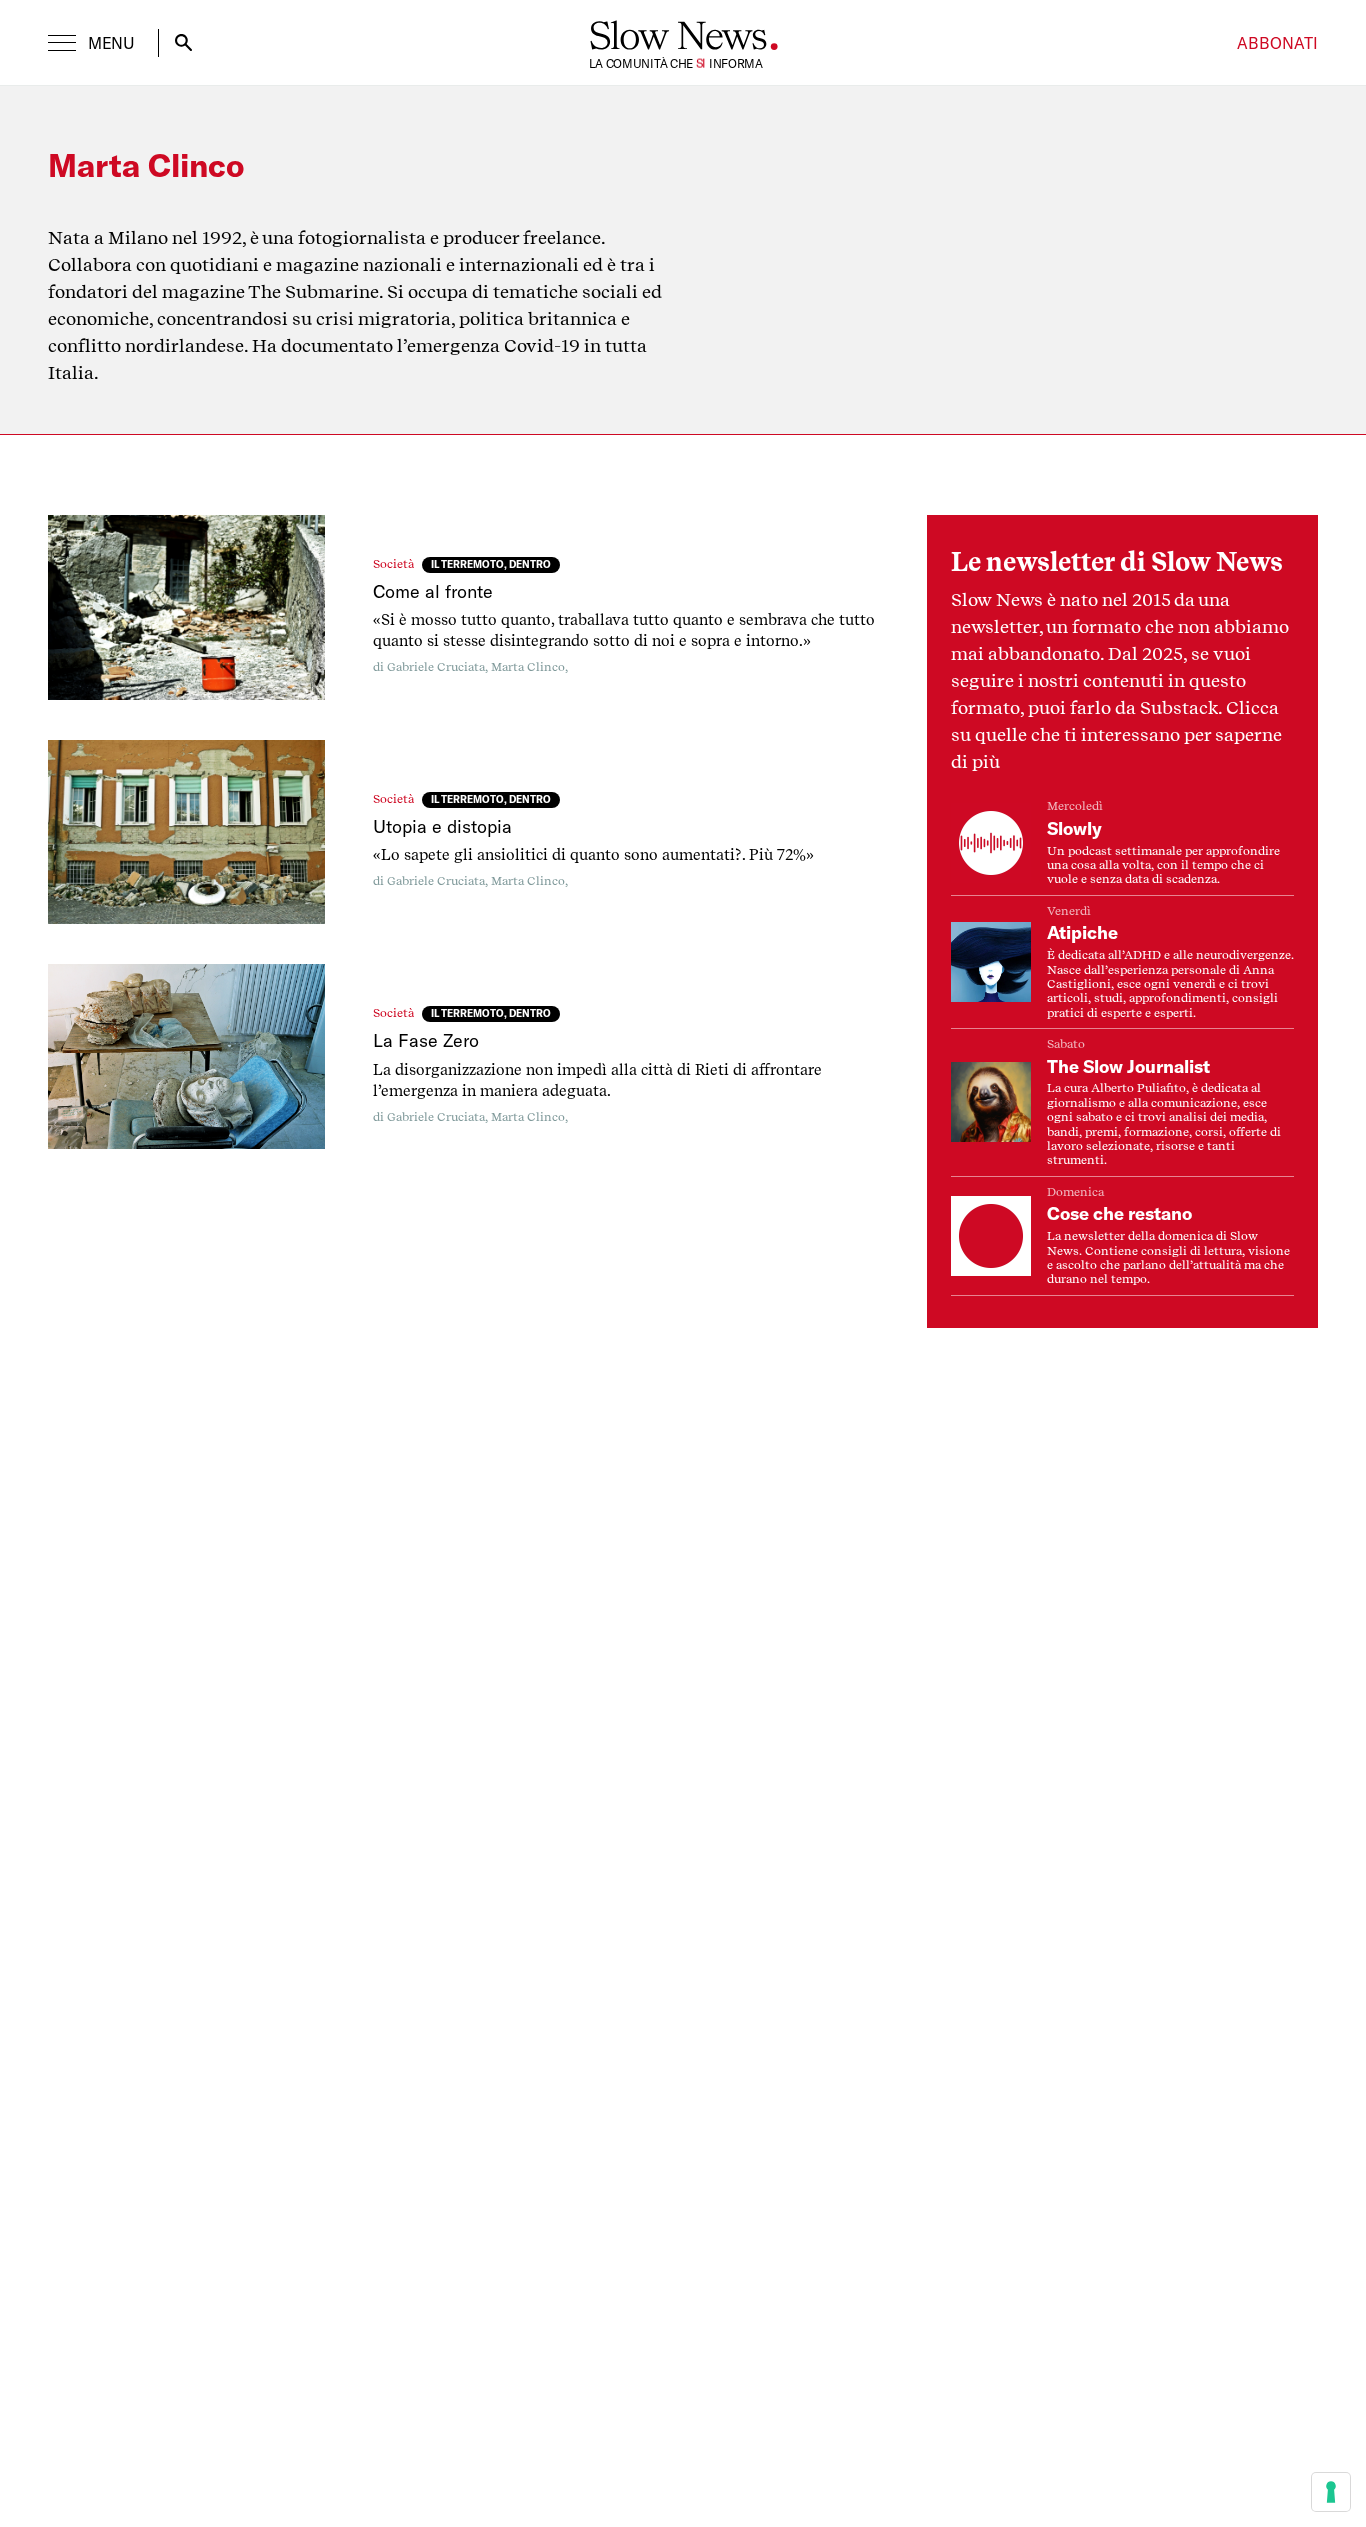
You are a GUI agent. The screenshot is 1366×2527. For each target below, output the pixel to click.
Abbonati (1277, 43)
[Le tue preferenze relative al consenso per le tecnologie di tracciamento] (1331, 2492)
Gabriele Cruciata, (439, 667)
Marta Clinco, (529, 667)
